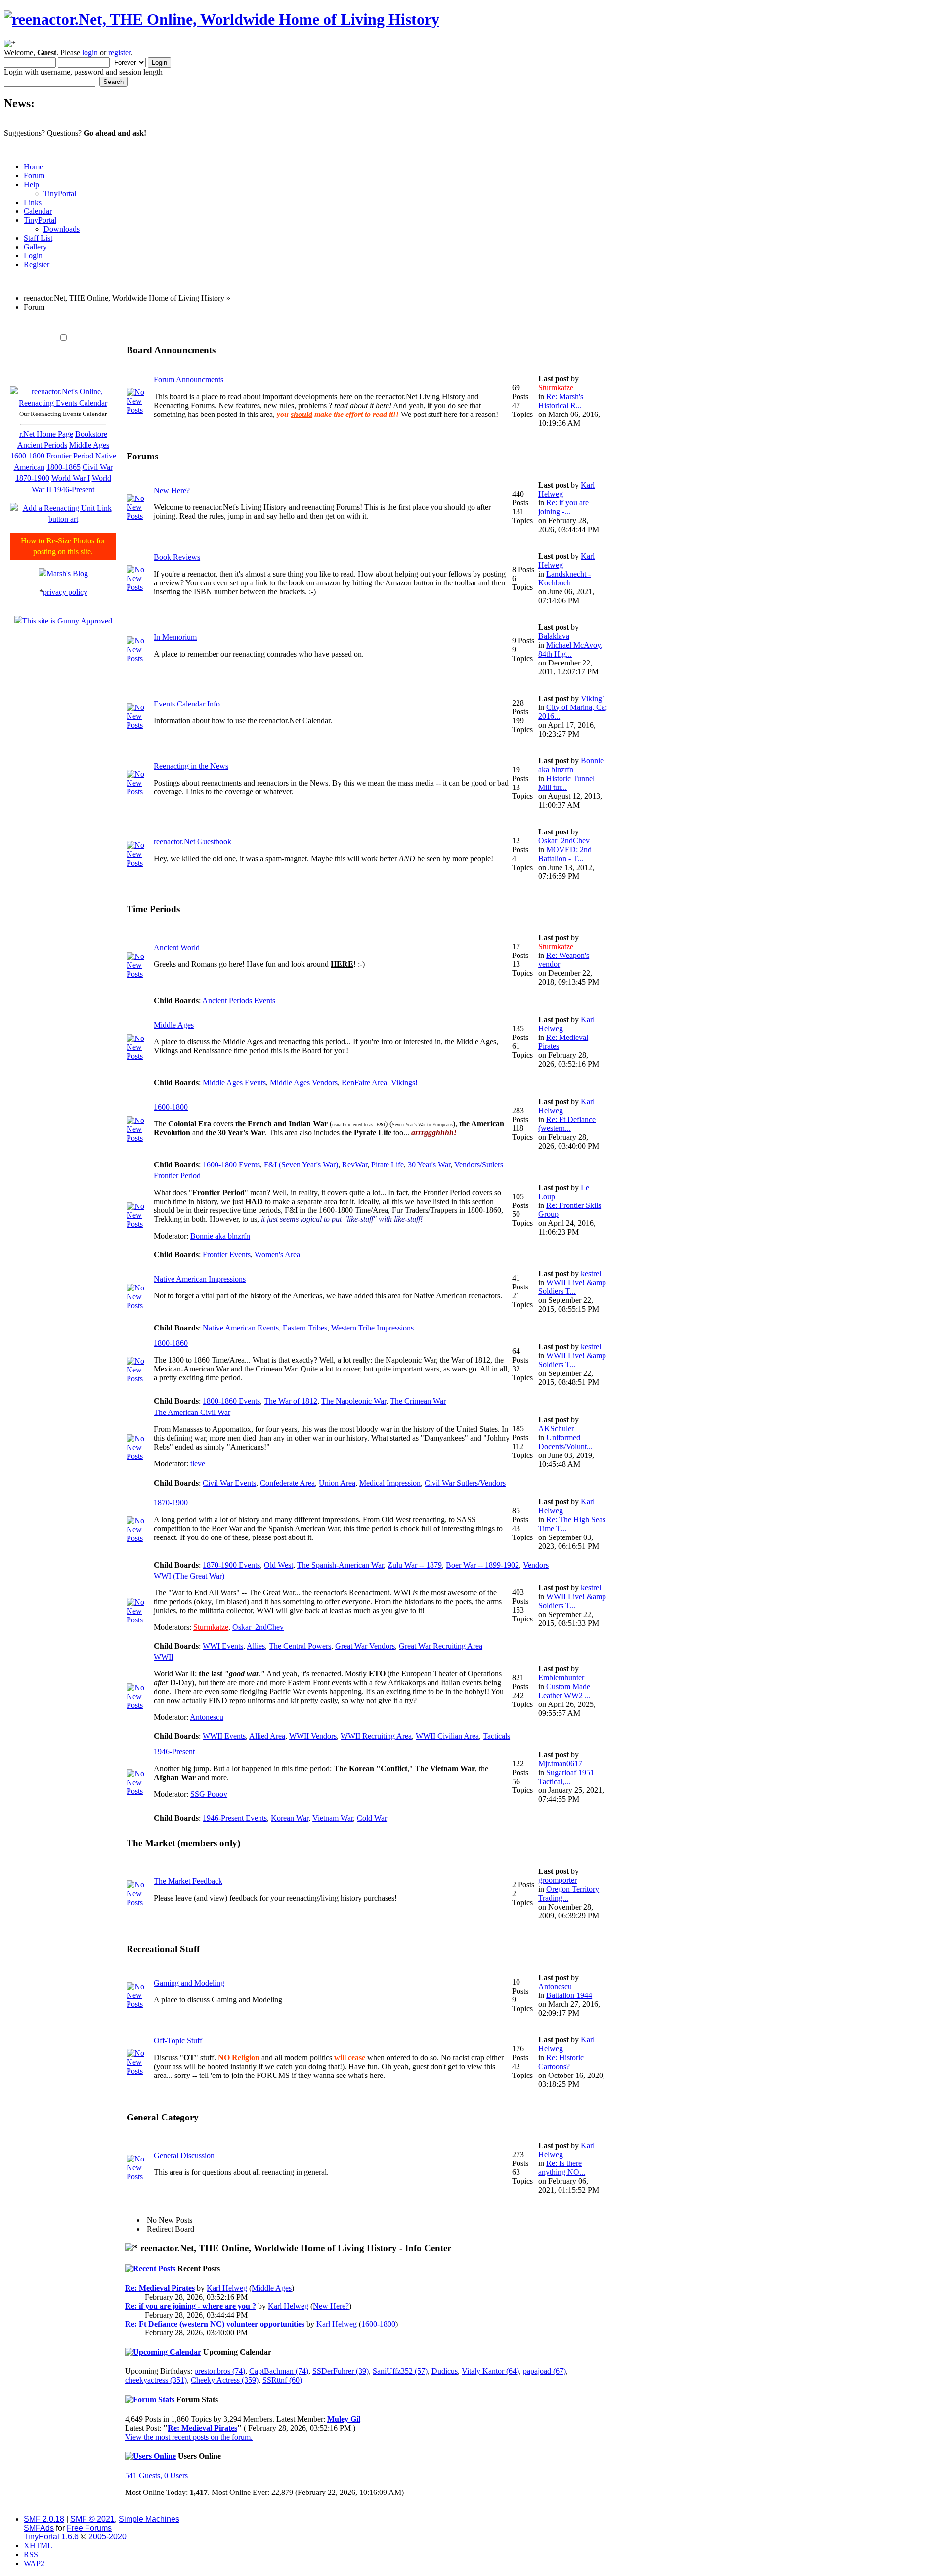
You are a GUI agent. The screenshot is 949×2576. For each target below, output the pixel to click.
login (90, 53)
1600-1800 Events (231, 1165)
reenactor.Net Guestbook (193, 842)
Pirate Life (388, 1165)
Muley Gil (344, 2419)
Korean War (290, 1818)
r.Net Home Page (46, 434)
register (119, 53)
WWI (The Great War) (189, 1576)
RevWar (355, 1165)
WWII (164, 1657)
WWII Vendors (313, 1736)
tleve (198, 1464)
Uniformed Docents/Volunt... (565, 1442)
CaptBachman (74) (279, 2371)
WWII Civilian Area (447, 1736)
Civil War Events (229, 1483)
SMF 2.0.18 (44, 2519)
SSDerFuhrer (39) (341, 2371)
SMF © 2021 (92, 2519)
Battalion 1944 (569, 1995)
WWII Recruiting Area (376, 1736)
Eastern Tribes (305, 1328)
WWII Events (224, 1736)
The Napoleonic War (354, 1401)
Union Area (337, 1483)
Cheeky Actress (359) (225, 2380)
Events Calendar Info (187, 704)
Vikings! (404, 1083)
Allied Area (267, 1736)
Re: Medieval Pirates (160, 2288)
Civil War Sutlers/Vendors (465, 1483)
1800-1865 (64, 467)
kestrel (591, 1273)
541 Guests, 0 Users (156, 2475)
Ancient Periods (42, 445)
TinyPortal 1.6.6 (51, 2537)
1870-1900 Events (231, 1565)
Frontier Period (70, 456)
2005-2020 (108, 2537)
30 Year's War (429, 1165)
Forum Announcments (189, 380)
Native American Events (241, 1328)
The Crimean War (418, 1401)
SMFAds (39, 2528)
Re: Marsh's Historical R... (561, 401)
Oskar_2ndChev (564, 841)
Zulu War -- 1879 (415, 1565)
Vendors (536, 1565)
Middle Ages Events (234, 1083)
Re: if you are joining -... (563, 507)
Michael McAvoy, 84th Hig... (570, 649)
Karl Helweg (227, 2288)
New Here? (172, 490)
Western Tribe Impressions (372, 1328)
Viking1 (593, 698)
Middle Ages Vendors (304, 1083)
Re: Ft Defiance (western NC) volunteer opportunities (215, 2324)
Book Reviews (177, 557)
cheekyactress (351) (156, 2380)
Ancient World (177, 947)
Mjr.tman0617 (560, 1764)
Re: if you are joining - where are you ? (191, 2306)
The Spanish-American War (340, 1565)
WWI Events (223, 1646)
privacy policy (65, 592)
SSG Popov (209, 1794)
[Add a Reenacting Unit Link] (63, 519)
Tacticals (496, 1736)
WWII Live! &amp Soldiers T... (572, 1287)
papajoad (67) (544, 2371)
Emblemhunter (561, 1678)
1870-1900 (32, 478)
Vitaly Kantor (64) (490, 2371)
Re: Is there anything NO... (562, 2168)
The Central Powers (300, 1646)
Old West (279, 1565)
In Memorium (175, 637)
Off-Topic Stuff (178, 2041)
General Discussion (184, 2155)
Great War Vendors (365, 1646)
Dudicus (445, 2371)
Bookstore (91, 434)
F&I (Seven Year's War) (301, 1165)
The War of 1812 (291, 1401)
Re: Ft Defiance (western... (567, 1124)
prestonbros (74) (220, 2371)
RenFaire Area (364, 1083)
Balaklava (554, 636)
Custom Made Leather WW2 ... (564, 1691)
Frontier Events (227, 1255)
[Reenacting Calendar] (63, 403)
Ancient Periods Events (239, 1001)
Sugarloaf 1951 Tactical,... (566, 1777)
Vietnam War (333, 1818)
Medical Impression (390, 1483)
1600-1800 (27, 456)
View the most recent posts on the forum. (189, 2437)
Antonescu (207, 1717)
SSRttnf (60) (282, 2380)
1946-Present (74, 489)
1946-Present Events (235, 1818)
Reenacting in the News (191, 766)
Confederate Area (287, 1483)
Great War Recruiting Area (441, 1646)
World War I (71, 478)
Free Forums (89, 2528)
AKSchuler (556, 1429)
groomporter (558, 1880)
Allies (256, 1646)
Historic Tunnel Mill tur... (566, 783)
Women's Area (277, 1255)
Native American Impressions (200, 1279)
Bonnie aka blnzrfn (571, 765)
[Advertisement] (307, 323)
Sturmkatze (556, 388)
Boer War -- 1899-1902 (482, 1565)
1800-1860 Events (231, 1401)
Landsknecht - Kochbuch (564, 578)
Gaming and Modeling (189, 1983)
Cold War (372, 1818)
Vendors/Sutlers (479, 1165)
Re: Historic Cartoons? (561, 2062)
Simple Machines (149, 2519)
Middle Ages (89, 445)
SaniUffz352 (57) (400, 2371)
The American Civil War (192, 1412)
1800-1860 (171, 1343)
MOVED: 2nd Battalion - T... (565, 854)
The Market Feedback (188, 1881)
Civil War (98, 467)
